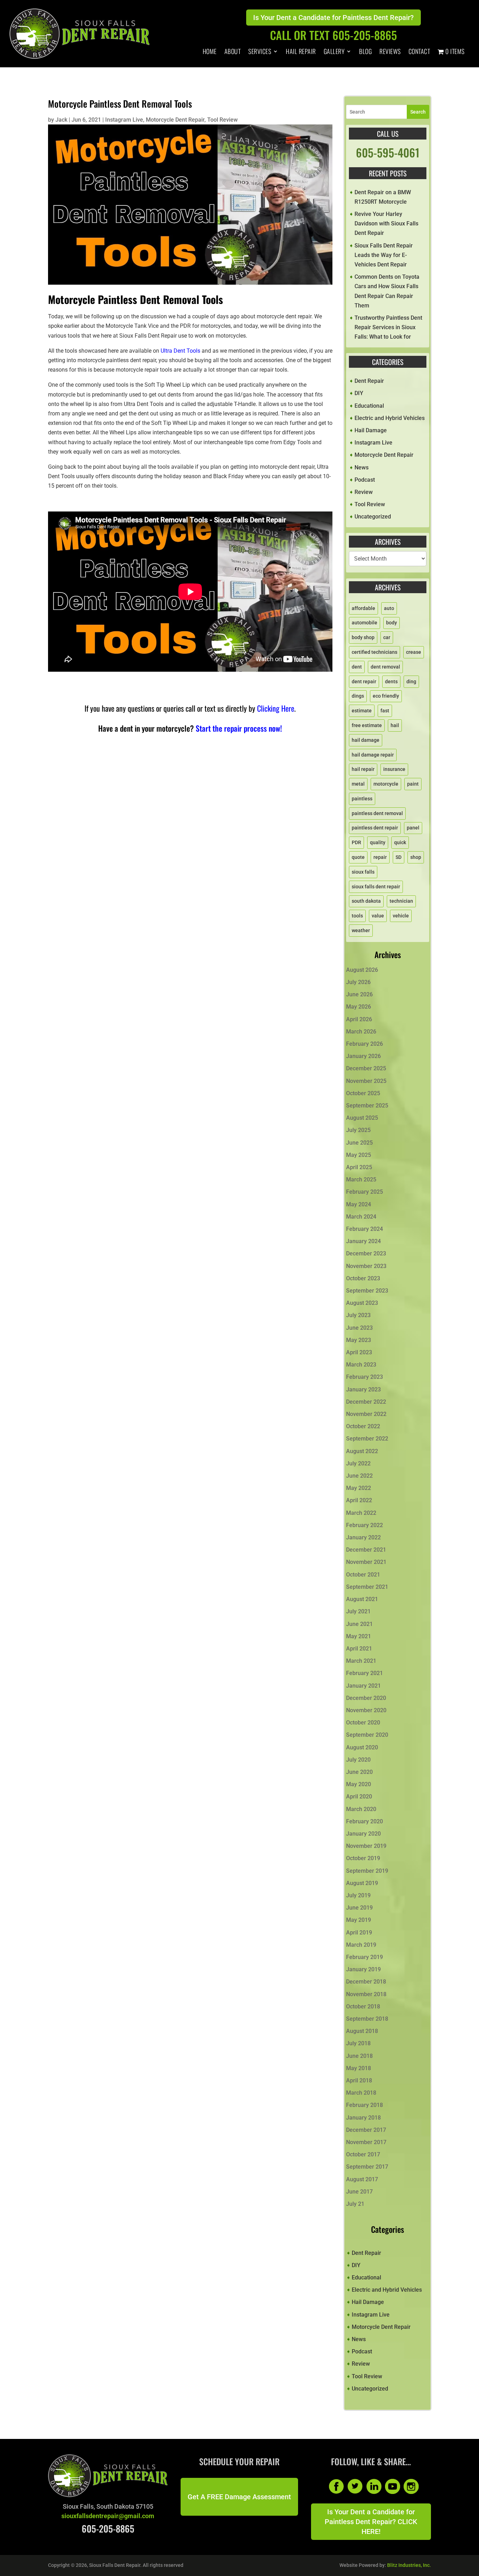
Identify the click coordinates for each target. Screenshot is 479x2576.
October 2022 (363, 1426)
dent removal (385, 667)
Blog (365, 52)
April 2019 (359, 1933)
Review (364, 492)
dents (391, 682)
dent (357, 667)
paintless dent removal (377, 813)
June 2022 (359, 1476)
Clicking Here (276, 708)
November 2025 (366, 1081)
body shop (363, 637)
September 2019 (367, 1871)
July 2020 (358, 1760)
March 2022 (361, 1513)
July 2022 (358, 1463)
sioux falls (363, 872)
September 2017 (367, 2167)
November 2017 (366, 2142)
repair (380, 857)
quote (358, 857)
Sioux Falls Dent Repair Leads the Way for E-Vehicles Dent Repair (384, 255)
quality (378, 842)
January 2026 (363, 1056)
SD (399, 857)
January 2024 (363, 1241)
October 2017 (363, 2154)
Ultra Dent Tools (180, 351)
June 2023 (359, 1328)
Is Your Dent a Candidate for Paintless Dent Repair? (333, 18)
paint (413, 784)
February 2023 (365, 1377)
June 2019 (359, 1908)
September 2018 (367, 2019)
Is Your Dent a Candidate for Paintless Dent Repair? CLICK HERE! (371, 2522)
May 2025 (359, 1155)
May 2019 (359, 1920)
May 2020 (359, 1784)
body (392, 623)
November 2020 (366, 1710)
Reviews (390, 52)
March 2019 (361, 1945)
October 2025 (363, 1093)
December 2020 (366, 1698)
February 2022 (365, 1525)
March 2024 (361, 1217)
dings (358, 696)
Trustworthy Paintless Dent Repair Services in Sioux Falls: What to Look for (388, 327)
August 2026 (362, 970)
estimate (362, 711)
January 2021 (363, 1686)
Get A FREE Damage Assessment (239, 2497)
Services (260, 52)
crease (414, 652)
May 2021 (359, 1636)
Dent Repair (369, 381)
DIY (359, 393)
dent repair (364, 682)
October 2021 (363, 1575)
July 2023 (358, 1315)
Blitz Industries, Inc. (409, 2565)
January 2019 (363, 1969)
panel (413, 828)
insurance (394, 769)
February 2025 (365, 1192)
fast (385, 711)
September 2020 (367, 1735)
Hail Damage (371, 430)
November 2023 (366, 1266)
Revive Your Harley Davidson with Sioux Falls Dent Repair (386, 223)
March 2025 (361, 1179)
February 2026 (365, 1044)
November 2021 (366, 1562)
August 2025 (362, 1118)
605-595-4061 (388, 152)
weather (361, 930)
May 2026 (359, 1007)
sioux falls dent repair (376, 887)
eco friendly (386, 696)
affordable (363, 608)
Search (418, 112)
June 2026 (359, 994)
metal (358, 784)
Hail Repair (301, 52)
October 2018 (363, 2006)
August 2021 (362, 1599)
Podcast (365, 480)
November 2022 (366, 1414)
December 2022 (366, 1402)
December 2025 (366, 1068)
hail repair (363, 769)
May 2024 (359, 1204)
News (362, 467)
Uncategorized (373, 517)
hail (395, 725)
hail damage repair (373, 755)
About (233, 52)
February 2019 (365, 1957)
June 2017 (359, 2192)
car (387, 637)
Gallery (334, 52)
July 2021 (358, 1611)
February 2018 (365, 2105)
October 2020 (363, 1723)
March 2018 (361, 2093)
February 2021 (365, 1673)
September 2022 (367, 1439)
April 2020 (359, 1797)
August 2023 (362, 1303)
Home (210, 52)
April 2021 (359, 1649)
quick (400, 842)
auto (389, 608)
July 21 (355, 2204)
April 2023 (359, 1352)
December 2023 (366, 1253)
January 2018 (363, 2118)
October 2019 (363, 1858)
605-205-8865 (108, 2528)
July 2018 (358, 2043)
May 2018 (359, 2068)
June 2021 (359, 1624)
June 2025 (359, 1143)
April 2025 (359, 1167)
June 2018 (359, 2056)
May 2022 (359, 1488)
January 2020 (363, 1834)
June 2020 (359, 1772)
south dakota (366, 901)
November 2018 (366, 1994)
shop (416, 857)
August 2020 (362, 1747)
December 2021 (366, 1550)
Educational (369, 406)
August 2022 (362, 1451)
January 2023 (363, 1389)
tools (357, 916)
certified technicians (375, 652)
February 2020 (365, 1821)
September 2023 (367, 1291)
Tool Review (222, 120)
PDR (356, 842)
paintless (362, 799)
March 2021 (361, 1661)
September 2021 (367, 1587)
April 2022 (359, 1500)
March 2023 (361, 1365)
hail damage (366, 740)
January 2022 (363, 1537)
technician (401, 901)
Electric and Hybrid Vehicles (390, 418)
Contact (419, 52)
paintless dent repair (375, 828)
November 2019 (366, 1846)
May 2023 (359, 1340)
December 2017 (366, 2130)
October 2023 (363, 1278)
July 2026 (358, 982)
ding (411, 682)
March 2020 (361, 1809)
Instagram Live (124, 120)
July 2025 (358, 1130)
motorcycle (386, 784)
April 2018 (359, 2080)
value (378, 916)
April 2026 (359, 1019)
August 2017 (362, 2179)
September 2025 (367, 1106)
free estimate (367, 725)
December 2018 (366, 1982)
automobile (365, 623)
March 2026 (361, 1032)
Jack (61, 120)
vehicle (401, 916)
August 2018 (362, 2031)
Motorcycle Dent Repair (175, 120)
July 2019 (358, 1895)
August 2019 (362, 1883)
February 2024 (365, 1229)
